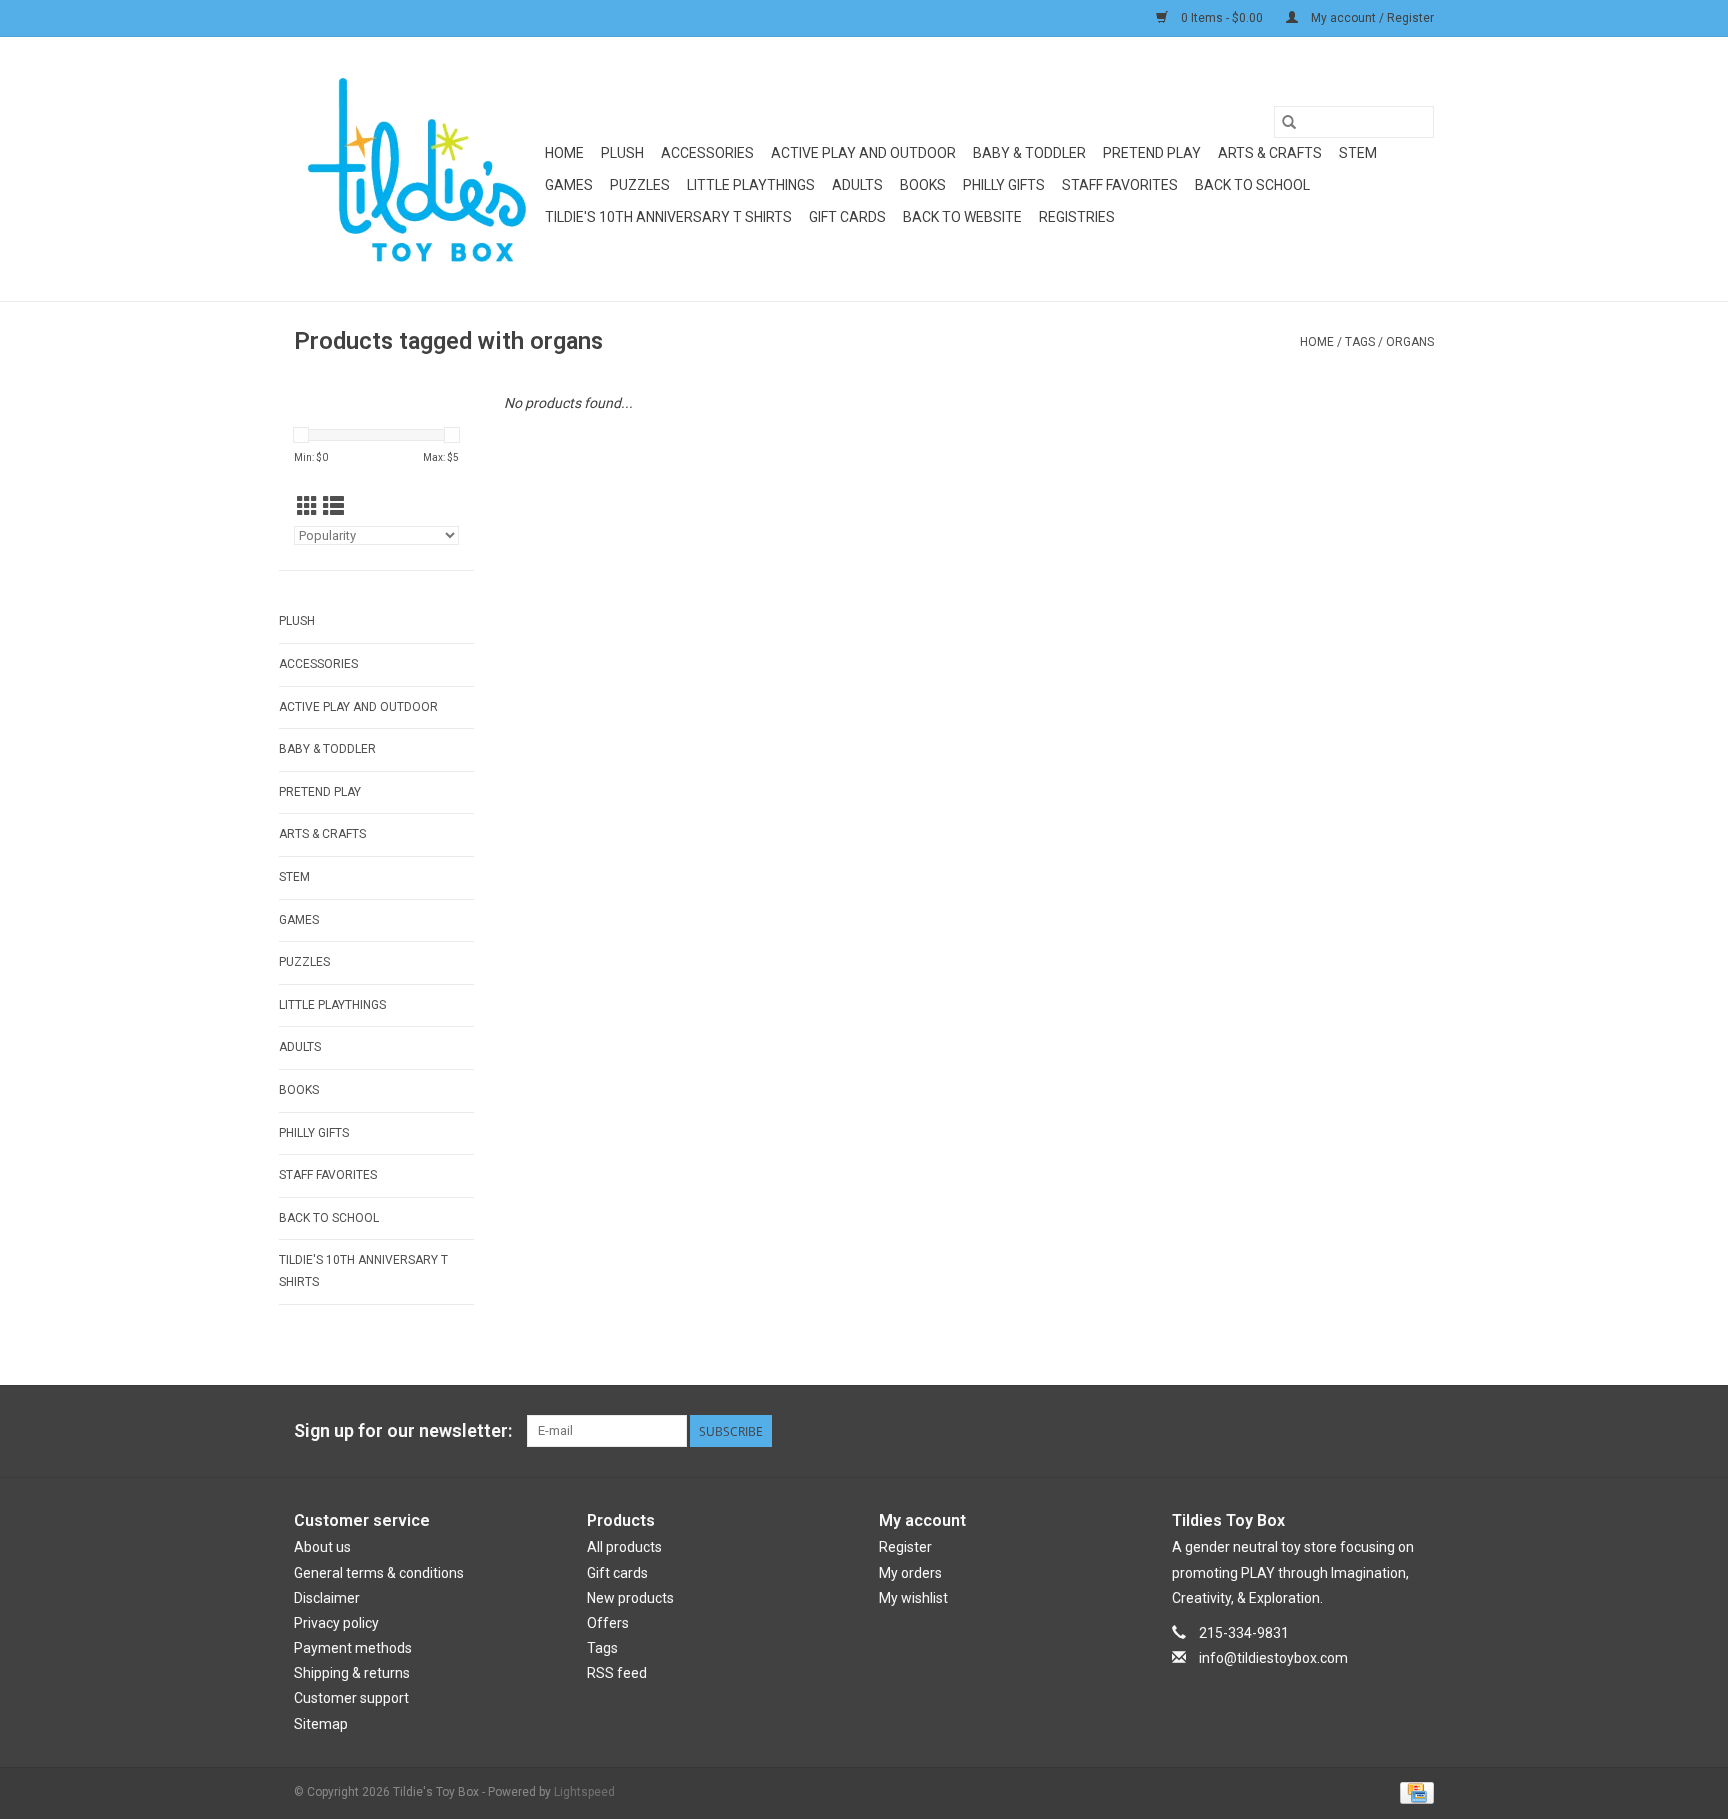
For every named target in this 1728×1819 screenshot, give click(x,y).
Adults (857, 185)
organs (1410, 342)
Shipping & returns (352, 1673)
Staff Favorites (1120, 185)
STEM (1358, 153)
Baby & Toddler (1029, 153)
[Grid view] (307, 507)
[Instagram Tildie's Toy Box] (1418, 1431)
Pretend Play (1152, 153)
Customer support (351, 1698)
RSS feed (617, 1673)
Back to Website (962, 217)
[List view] (333, 507)
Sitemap (321, 1724)
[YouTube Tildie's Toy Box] (1383, 1431)
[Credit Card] (1413, 1792)
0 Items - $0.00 (1222, 18)
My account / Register (1371, 18)
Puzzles (640, 185)
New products (630, 1598)
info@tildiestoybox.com (1273, 1658)
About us (322, 1547)
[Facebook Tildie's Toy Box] (1313, 1431)
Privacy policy (336, 1623)
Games (569, 185)
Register (905, 1547)
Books (923, 185)
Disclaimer (327, 1598)
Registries (1077, 217)
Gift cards (847, 217)
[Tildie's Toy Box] (416, 169)
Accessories (707, 153)
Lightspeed (584, 1792)
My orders (910, 1573)
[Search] (1289, 122)
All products (624, 1547)
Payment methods (353, 1648)
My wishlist (913, 1598)
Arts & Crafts (1270, 153)
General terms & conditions (379, 1573)
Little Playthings (751, 185)
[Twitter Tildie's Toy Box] (1348, 1431)
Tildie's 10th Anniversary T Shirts (668, 217)
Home (564, 153)
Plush (622, 153)
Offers (608, 1623)
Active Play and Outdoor (863, 153)
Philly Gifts (1004, 185)
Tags (1360, 342)
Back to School (1252, 185)
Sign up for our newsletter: (403, 1430)
